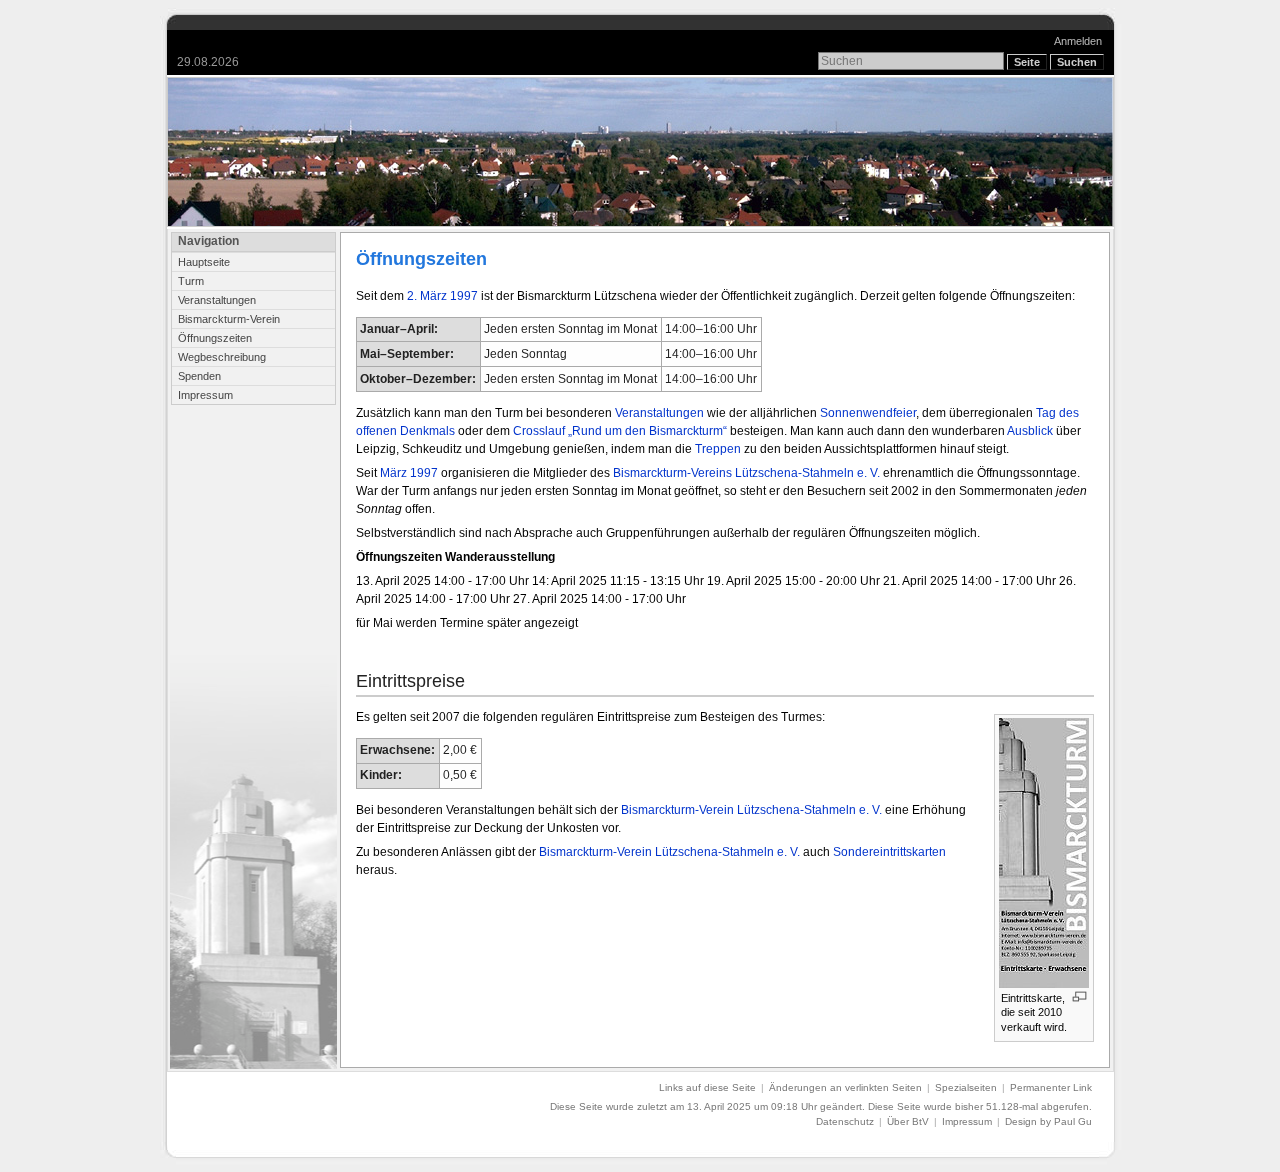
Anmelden (1078, 41)
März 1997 (409, 473)
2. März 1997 (442, 296)
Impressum (205, 395)
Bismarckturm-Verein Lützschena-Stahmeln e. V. (751, 810)
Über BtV (908, 1121)
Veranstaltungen (217, 300)
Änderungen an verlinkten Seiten (845, 1087)
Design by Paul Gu (1048, 1121)
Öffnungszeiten (215, 338)
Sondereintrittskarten (889, 852)
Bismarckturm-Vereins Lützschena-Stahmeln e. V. (746, 473)
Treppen (718, 449)
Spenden (199, 376)
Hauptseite (204, 262)
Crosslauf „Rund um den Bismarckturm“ (620, 431)
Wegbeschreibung (222, 357)
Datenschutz (845, 1121)
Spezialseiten (966, 1087)
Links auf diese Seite (707, 1087)
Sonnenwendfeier (868, 413)
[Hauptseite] (640, 152)
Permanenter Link (1051, 1087)
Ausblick (1030, 431)
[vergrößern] (1079, 996)
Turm (191, 281)
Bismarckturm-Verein (229, 319)
